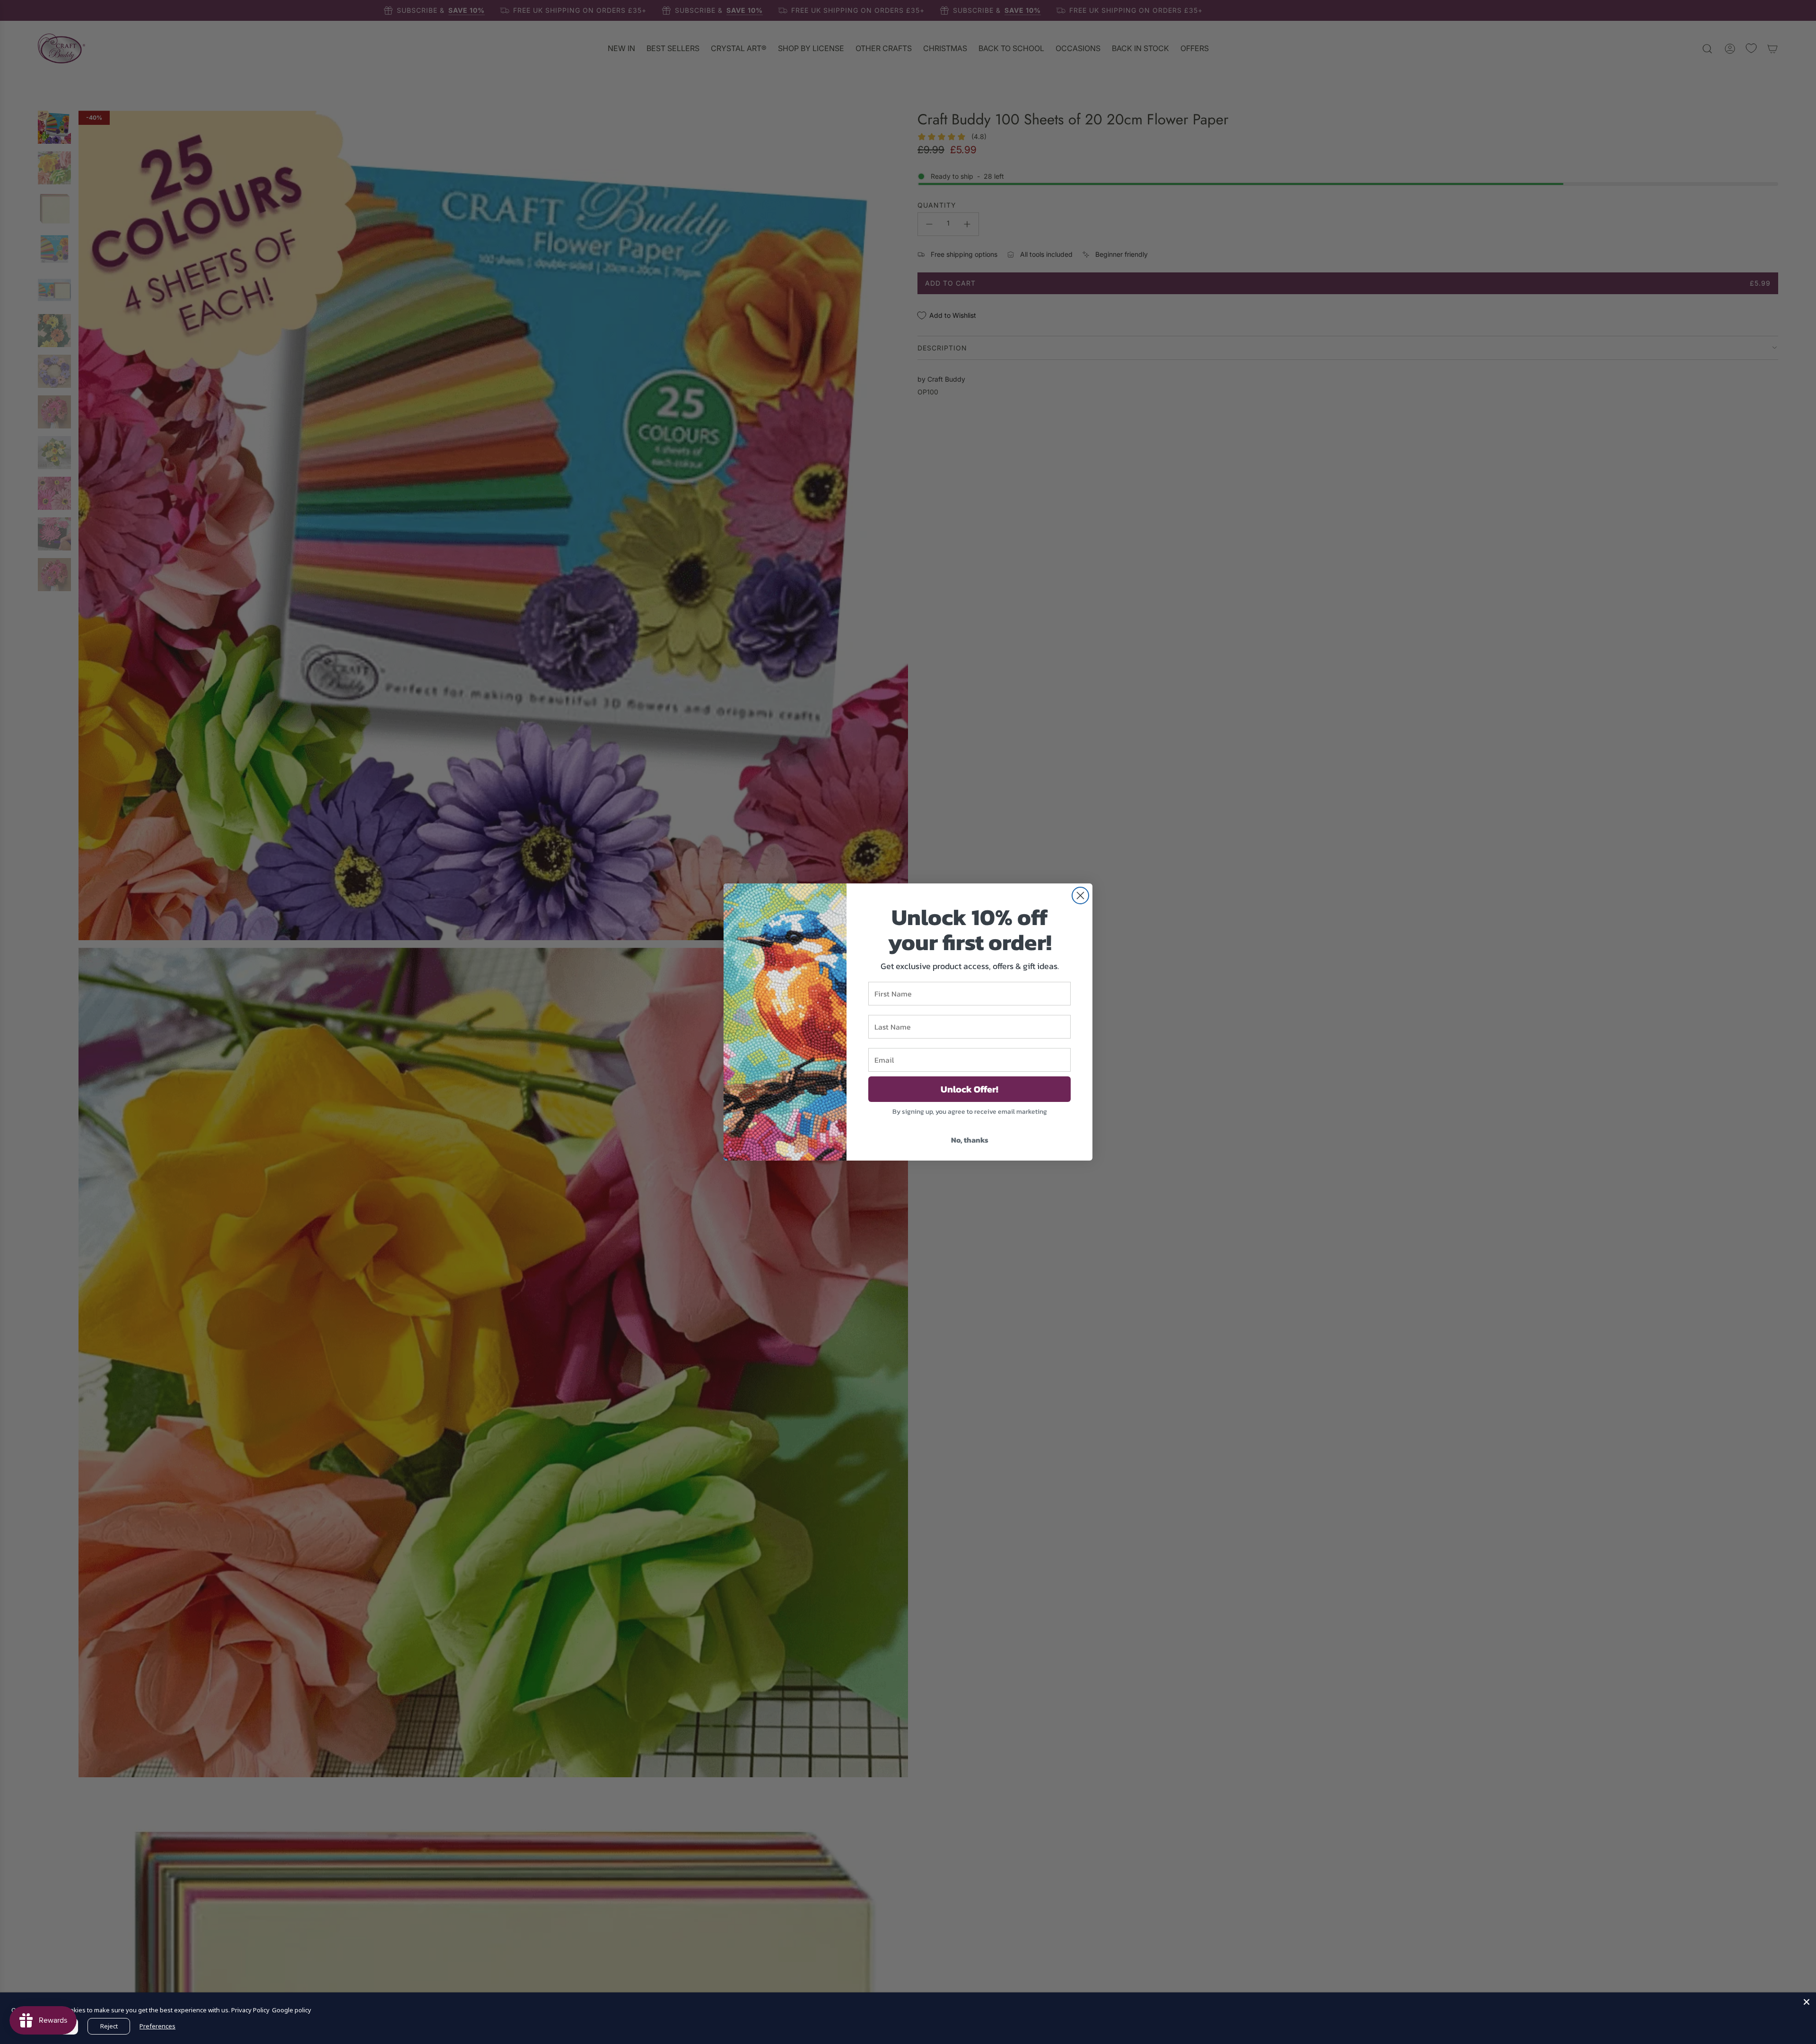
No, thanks (970, 1140)
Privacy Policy (250, 2010)
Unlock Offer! (969, 1089)
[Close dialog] (1080, 895)
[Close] (1807, 2002)
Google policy (292, 2010)
